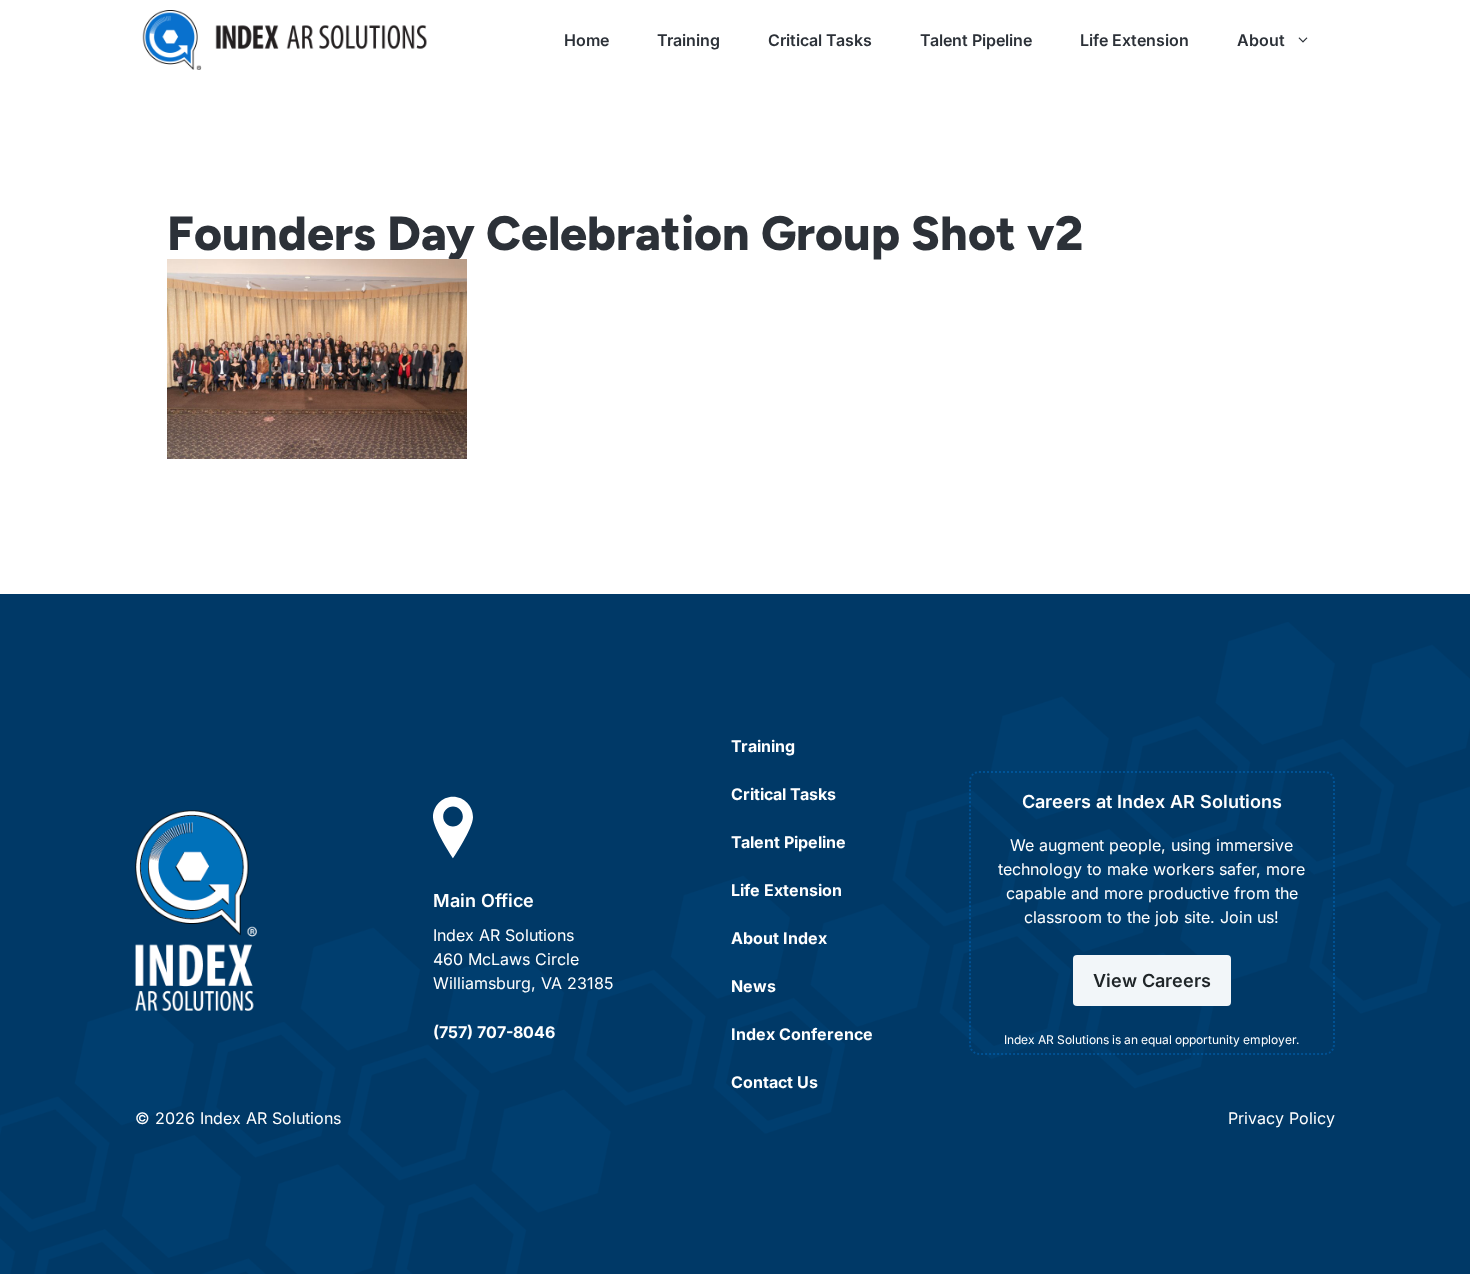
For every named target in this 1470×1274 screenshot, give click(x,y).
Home (586, 40)
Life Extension (1134, 40)
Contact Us (774, 1082)
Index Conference (802, 1034)
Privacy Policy (1281, 1118)
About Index (779, 938)
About (1261, 40)
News (753, 986)
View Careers (1152, 980)
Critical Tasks (820, 40)
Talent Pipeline (976, 40)
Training (688, 40)
